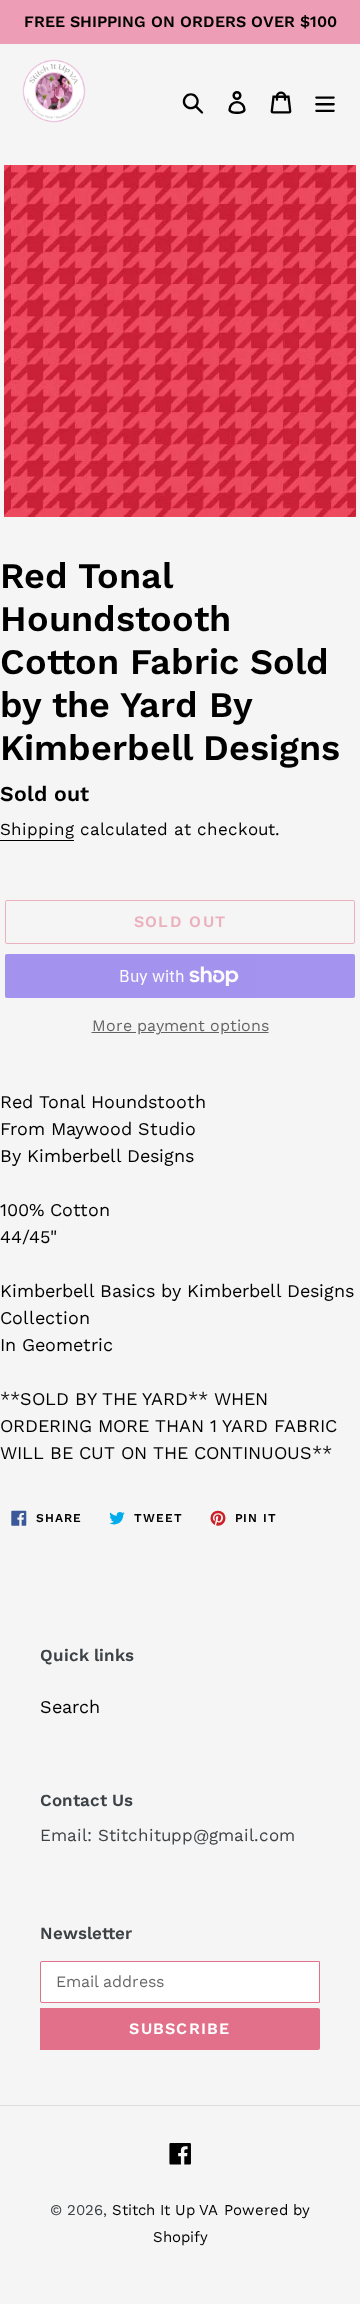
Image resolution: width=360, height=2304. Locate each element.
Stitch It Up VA (165, 2210)
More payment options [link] (180, 1025)
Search (70, 1706)
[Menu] (325, 100)
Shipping (37, 829)
